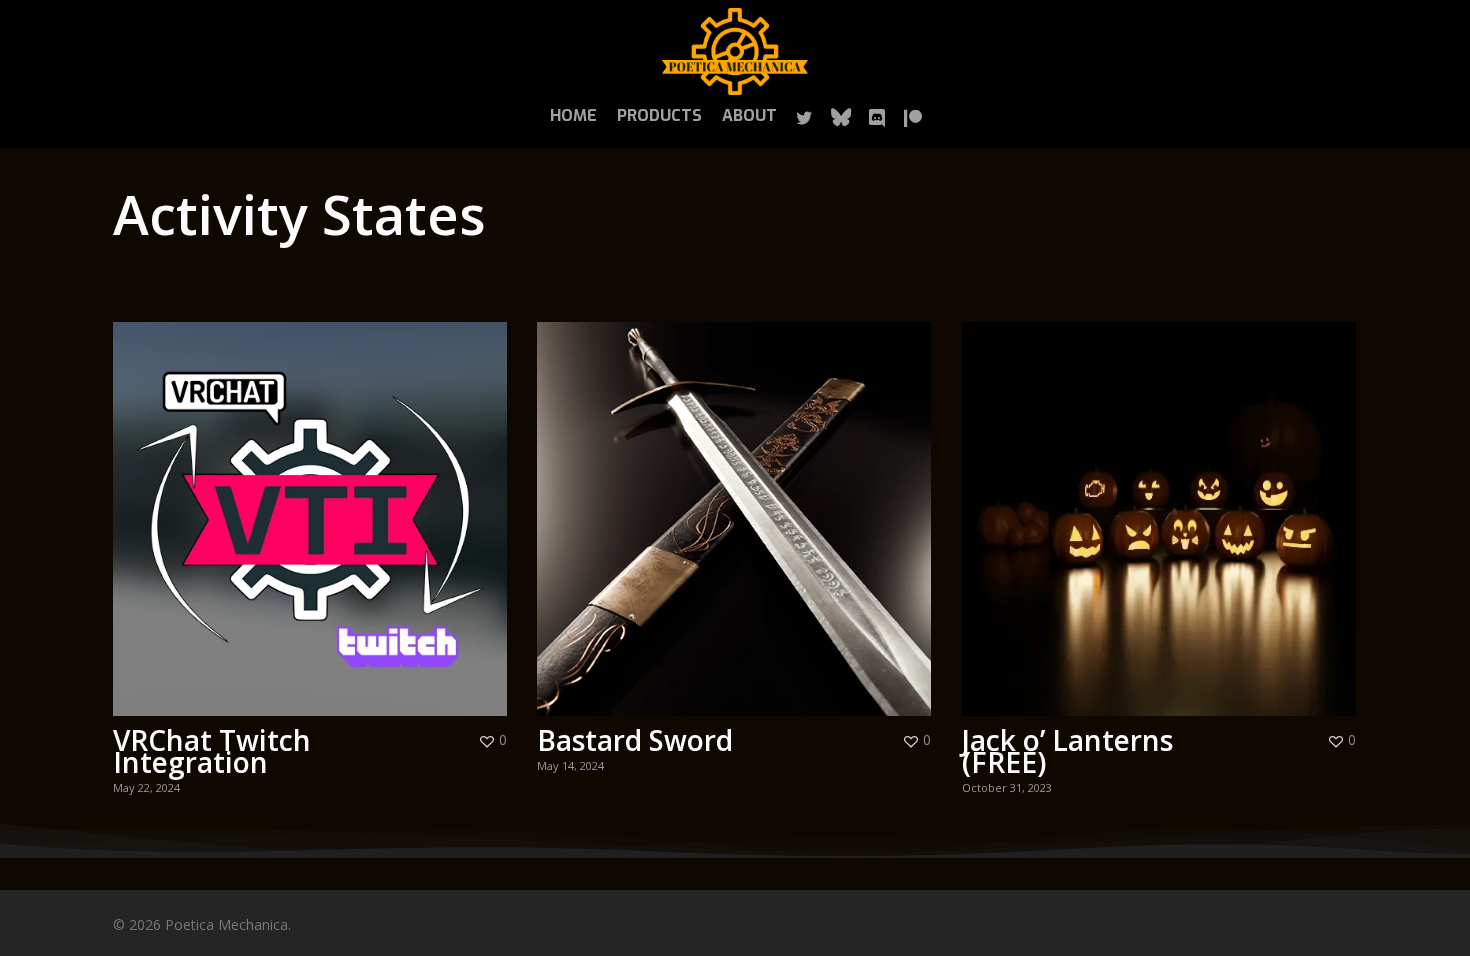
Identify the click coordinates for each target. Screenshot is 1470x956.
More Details (315, 504)
